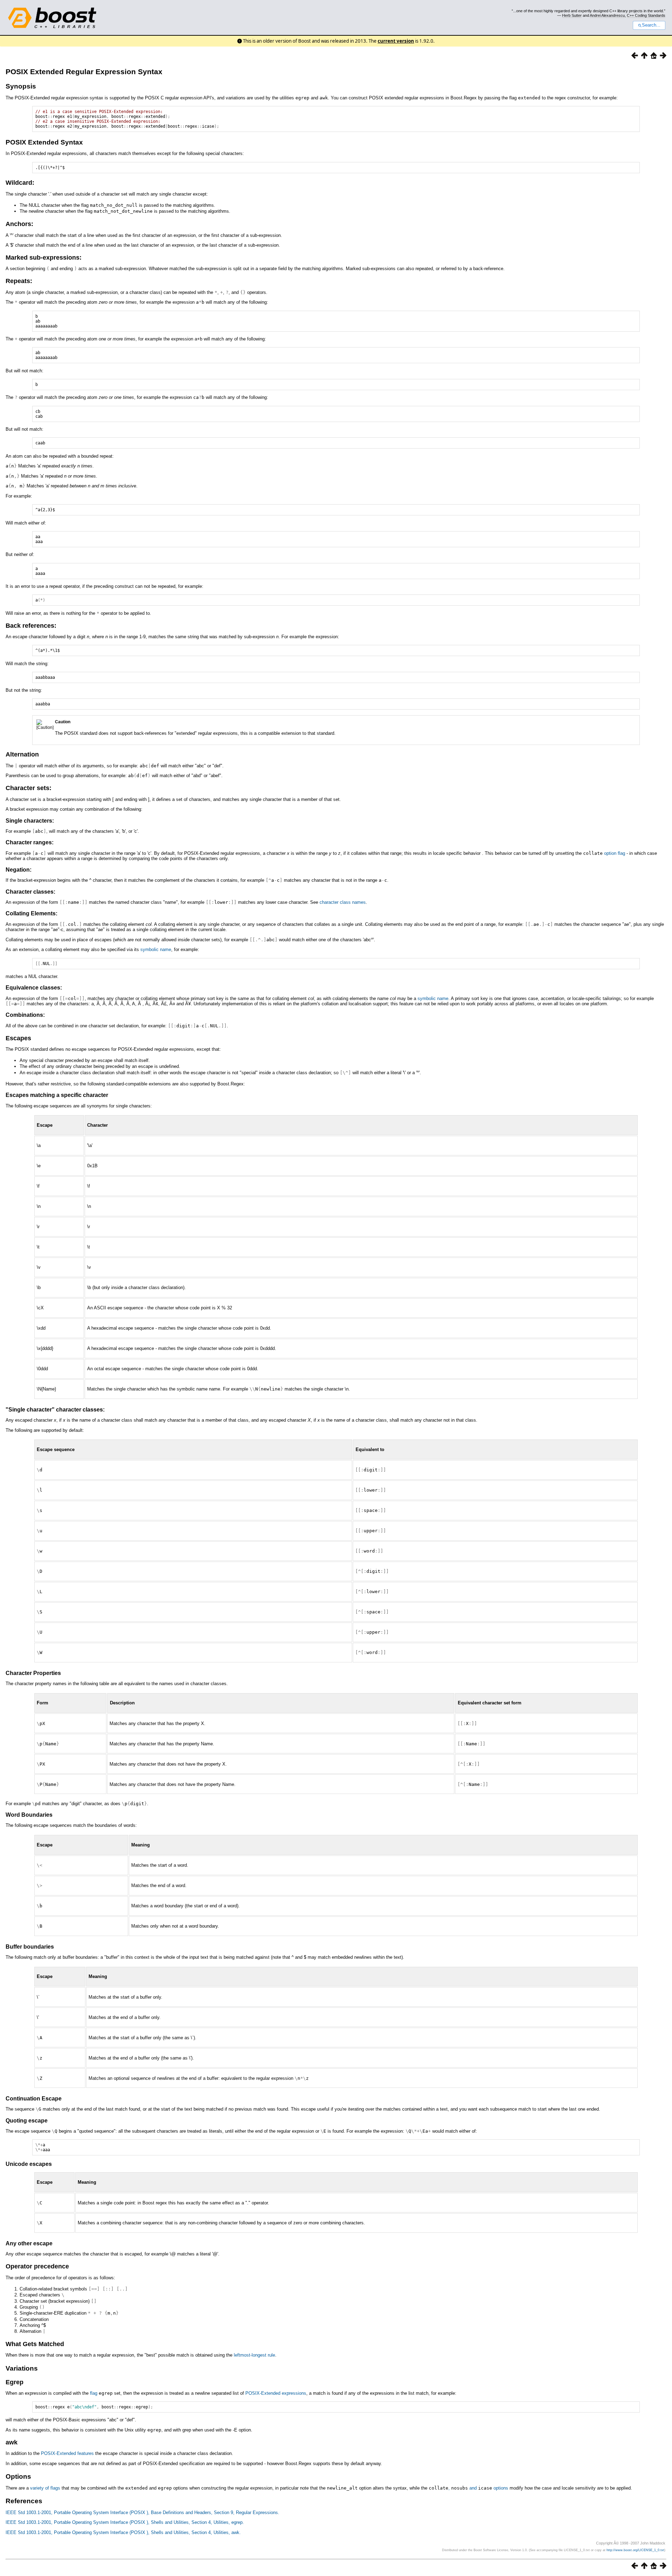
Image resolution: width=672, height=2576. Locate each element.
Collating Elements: (31, 913)
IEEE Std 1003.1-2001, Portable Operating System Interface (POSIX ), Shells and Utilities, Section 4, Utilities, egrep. (125, 2522)
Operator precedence (37, 2266)
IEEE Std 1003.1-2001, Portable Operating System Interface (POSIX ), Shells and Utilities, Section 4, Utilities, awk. (123, 2532)
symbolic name (156, 949)
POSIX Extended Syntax (44, 142)
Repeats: (19, 281)
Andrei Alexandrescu (607, 15)
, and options (468, 2488)
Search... (651, 25)
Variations (22, 2368)
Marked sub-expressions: (44, 258)
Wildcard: (20, 183)
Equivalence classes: (34, 988)
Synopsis (21, 86)
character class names (343, 902)
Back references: (31, 626)
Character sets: (29, 788)
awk (12, 2442)
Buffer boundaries (30, 1947)
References (24, 2501)
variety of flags (45, 2488)
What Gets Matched (35, 2344)
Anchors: (19, 224)
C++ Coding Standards (646, 15)
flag (101, 2393)
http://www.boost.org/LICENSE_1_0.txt (635, 2550)
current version (396, 41)
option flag (615, 853)
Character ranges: (30, 842)
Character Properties (33, 1673)
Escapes (18, 1038)
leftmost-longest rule (254, 2355)
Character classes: (30, 892)
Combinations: (25, 1015)
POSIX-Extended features (67, 2453)
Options (18, 2476)
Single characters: (30, 821)
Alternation (22, 754)
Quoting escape (27, 2121)
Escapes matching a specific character (57, 1095)
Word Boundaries (29, 1815)
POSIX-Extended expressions (276, 2393)
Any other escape (29, 2243)
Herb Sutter (572, 15)
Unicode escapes (29, 2164)
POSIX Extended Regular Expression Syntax (84, 72)
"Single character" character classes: (55, 1410)
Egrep (15, 2382)
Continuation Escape (34, 2099)
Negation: (19, 870)
